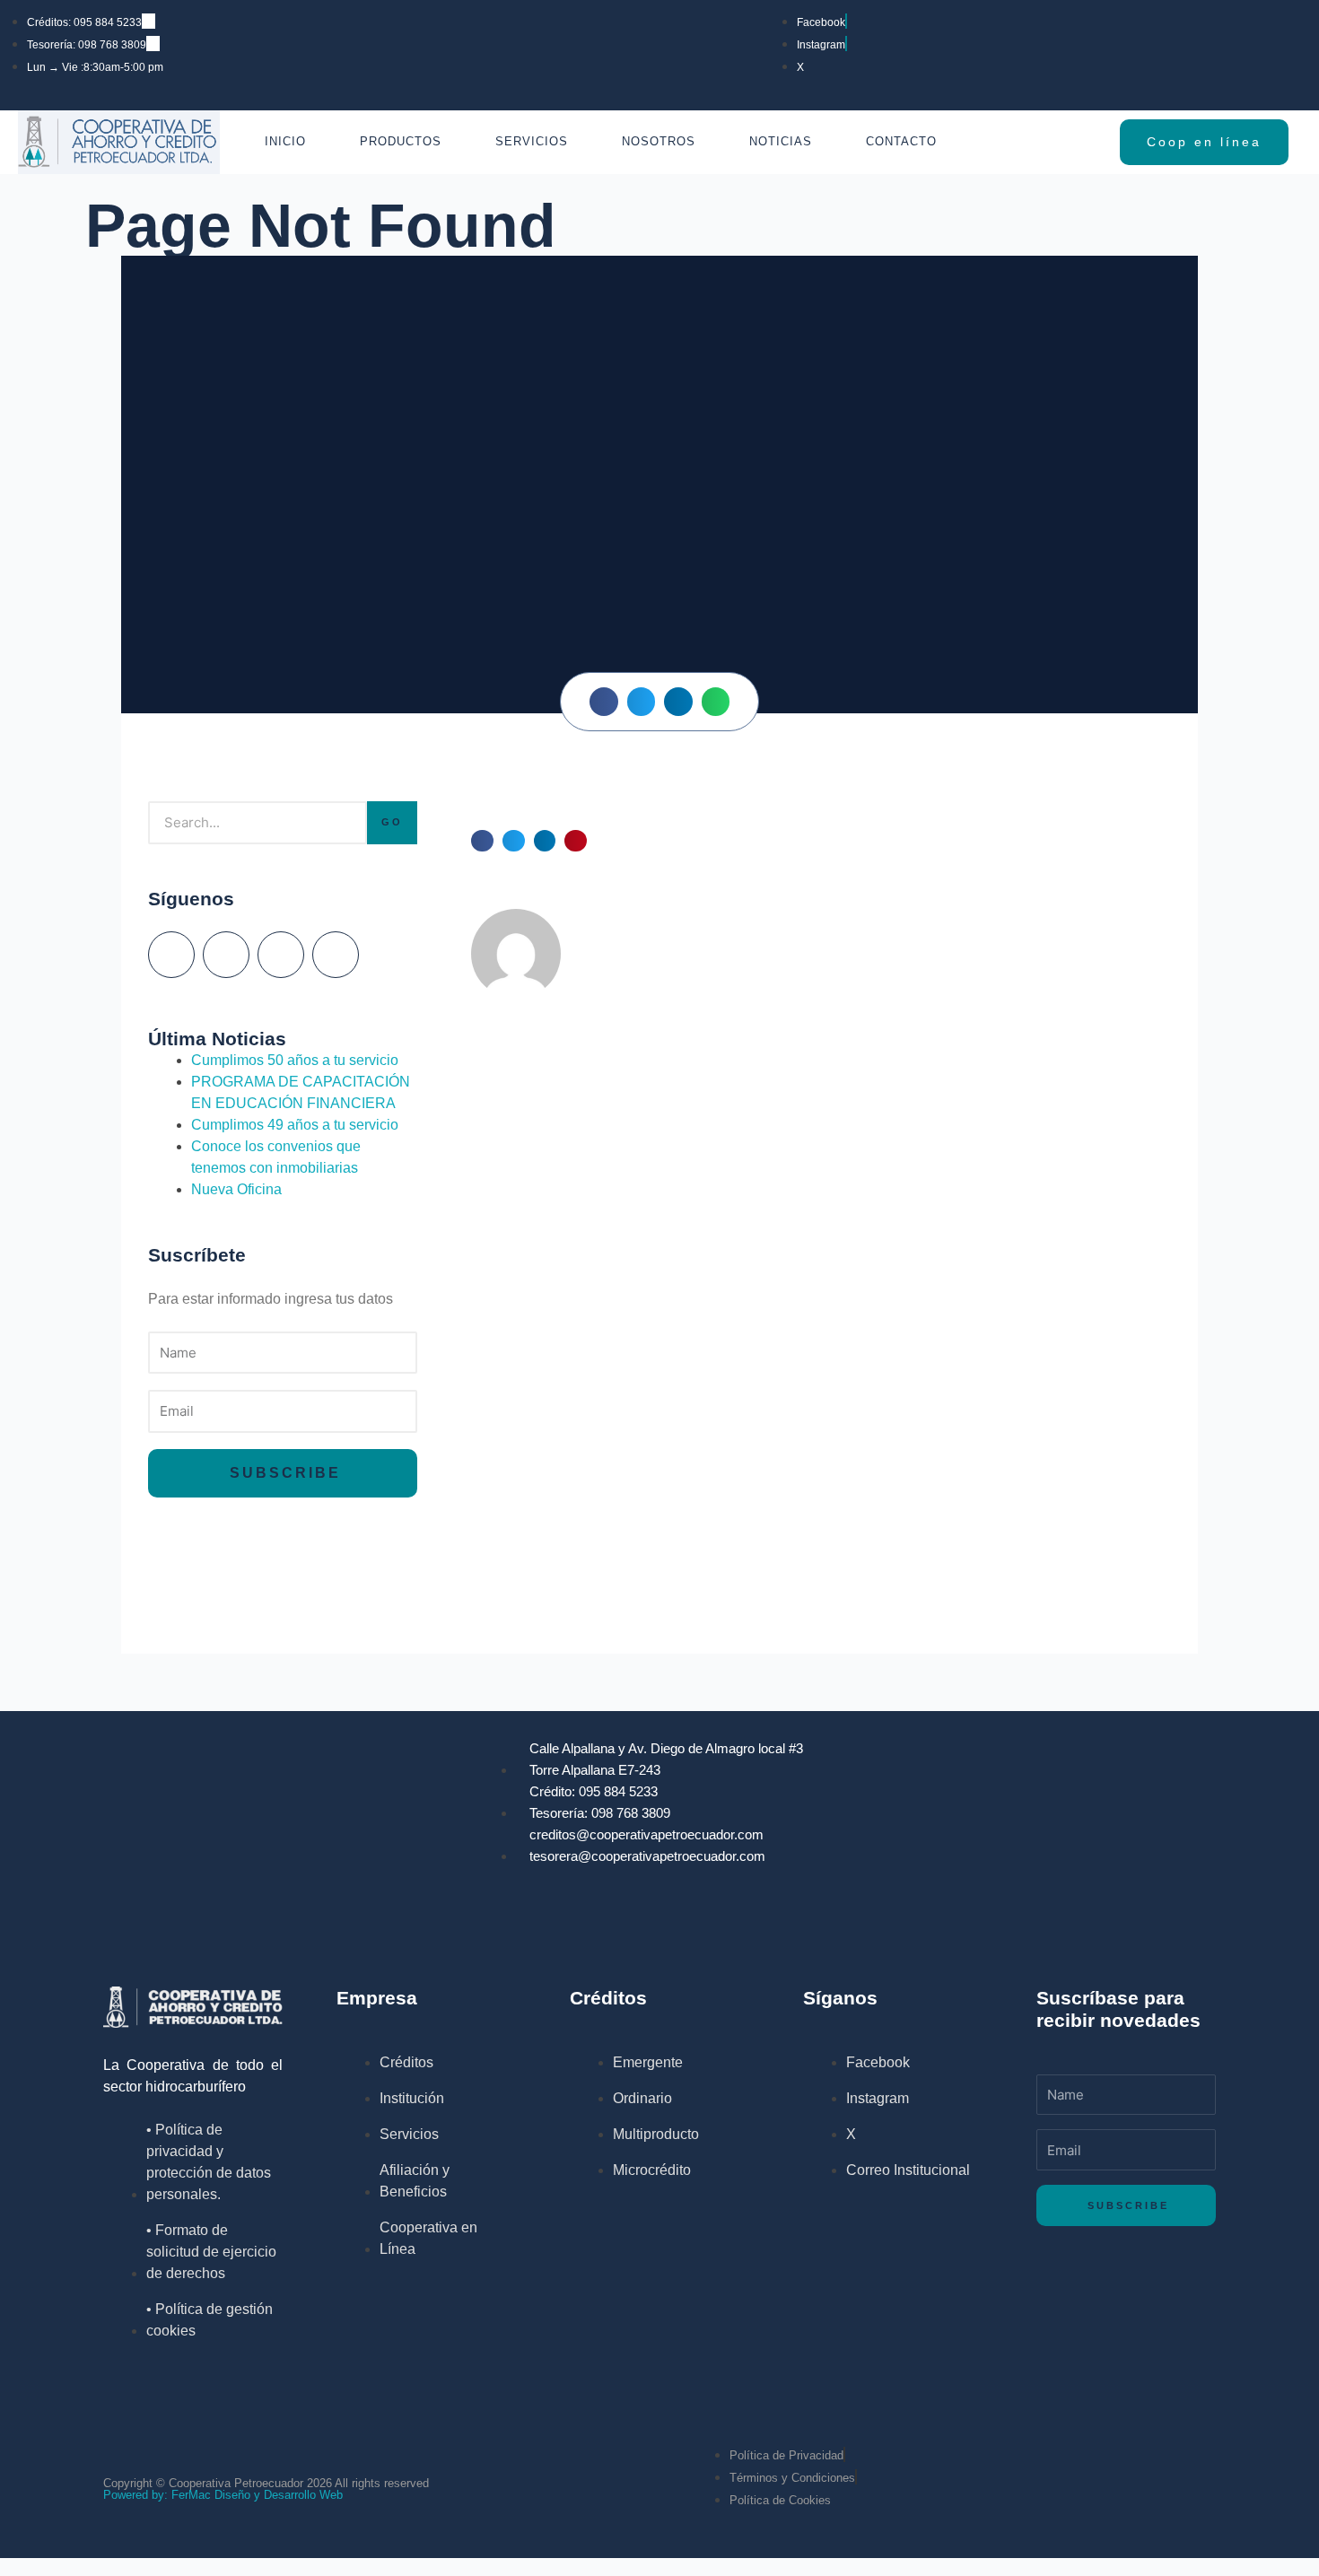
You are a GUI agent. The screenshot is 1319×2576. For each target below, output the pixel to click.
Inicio (285, 141)
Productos (401, 141)
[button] (604, 702)
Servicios (532, 141)
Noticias (781, 141)
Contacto (901, 141)
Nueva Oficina (236, 1189)
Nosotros (659, 141)
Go (392, 822)
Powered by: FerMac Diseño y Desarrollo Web (223, 2495)
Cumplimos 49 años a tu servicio (295, 1125)
